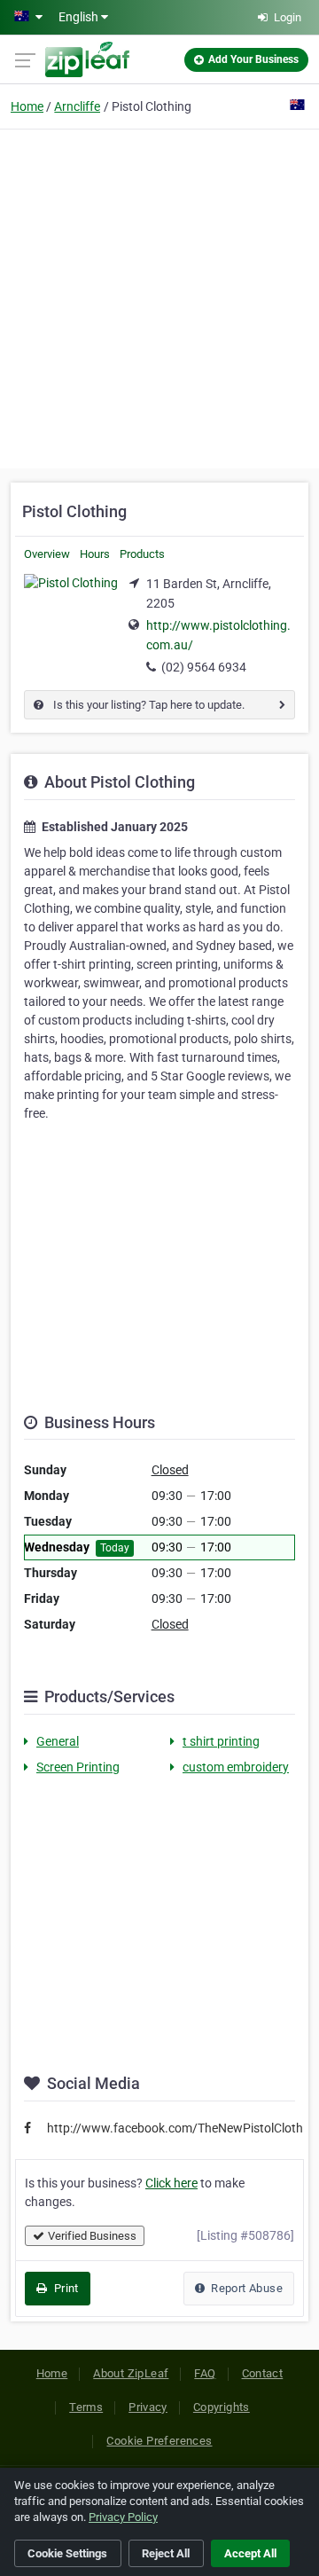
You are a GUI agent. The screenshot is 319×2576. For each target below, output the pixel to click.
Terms (86, 2407)
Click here (171, 2183)
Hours (95, 554)
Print (64, 2288)
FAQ (205, 2373)
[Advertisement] (159, 296)
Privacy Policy (123, 2517)
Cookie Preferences (159, 2441)
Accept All (250, 2553)
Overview (47, 554)
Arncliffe (77, 106)
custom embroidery (236, 1767)
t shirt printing (221, 1741)
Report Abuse (245, 2288)
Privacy (148, 2407)
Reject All (166, 2553)
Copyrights (222, 2407)
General (58, 1741)
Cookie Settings (67, 2553)
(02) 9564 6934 (204, 667)
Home (27, 106)
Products (142, 554)
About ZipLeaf (131, 2373)
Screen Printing (78, 1767)
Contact (263, 2373)
